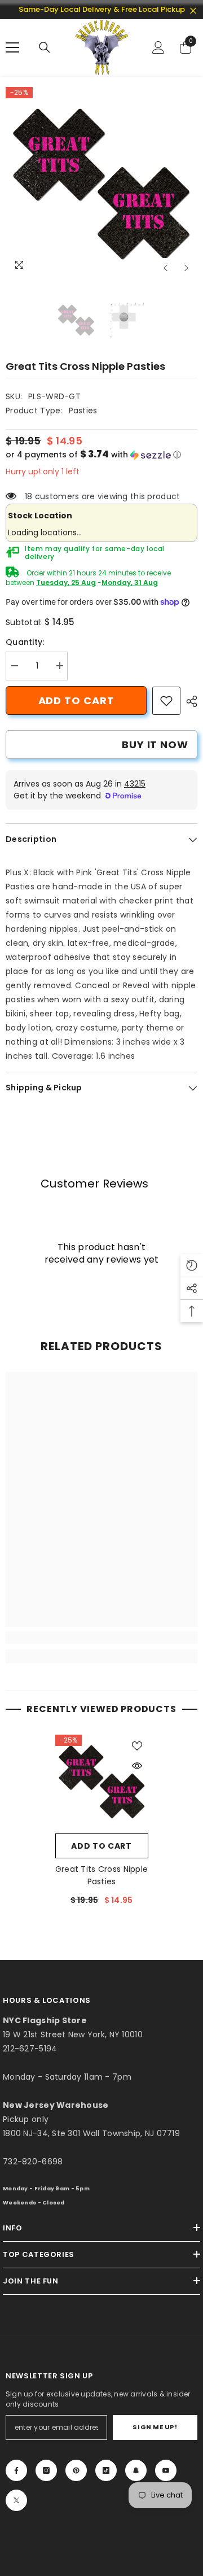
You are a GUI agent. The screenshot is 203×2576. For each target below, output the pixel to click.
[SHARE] (189, 701)
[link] (166, 701)
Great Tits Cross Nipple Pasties (101, 1875)
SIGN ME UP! (155, 2427)
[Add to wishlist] (137, 1746)
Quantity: (25, 642)
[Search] (45, 47)
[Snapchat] (136, 2470)
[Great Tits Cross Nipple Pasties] (102, 1781)
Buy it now (155, 745)
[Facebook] (16, 2470)
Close (193, 11)
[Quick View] (137, 1766)
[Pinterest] (76, 2470)
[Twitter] (16, 2500)
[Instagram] (46, 2470)
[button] (166, 268)
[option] (101, 183)
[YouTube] (166, 2470)
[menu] (12, 47)
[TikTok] (106, 2470)
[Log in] (158, 47)
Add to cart (76, 700)
